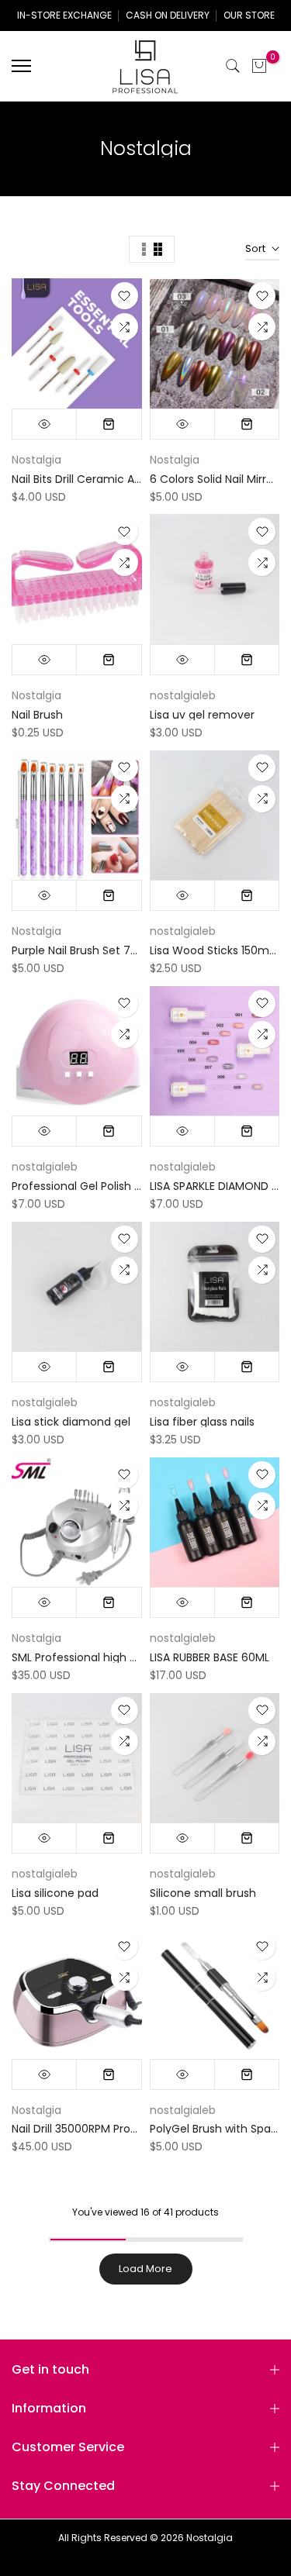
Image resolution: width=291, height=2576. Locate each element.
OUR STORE (249, 15)
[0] (259, 66)
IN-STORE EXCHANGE (64, 15)
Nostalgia (36, 460)
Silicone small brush (203, 1893)
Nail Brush (37, 715)
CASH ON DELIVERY (168, 15)
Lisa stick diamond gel (71, 1422)
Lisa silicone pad (55, 1893)
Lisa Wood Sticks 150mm (215, 950)
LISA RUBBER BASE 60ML (210, 1657)
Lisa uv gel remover (202, 715)
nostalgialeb (183, 695)
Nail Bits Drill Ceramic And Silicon (99, 479)
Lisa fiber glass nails (202, 1422)
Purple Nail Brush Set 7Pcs (80, 950)
